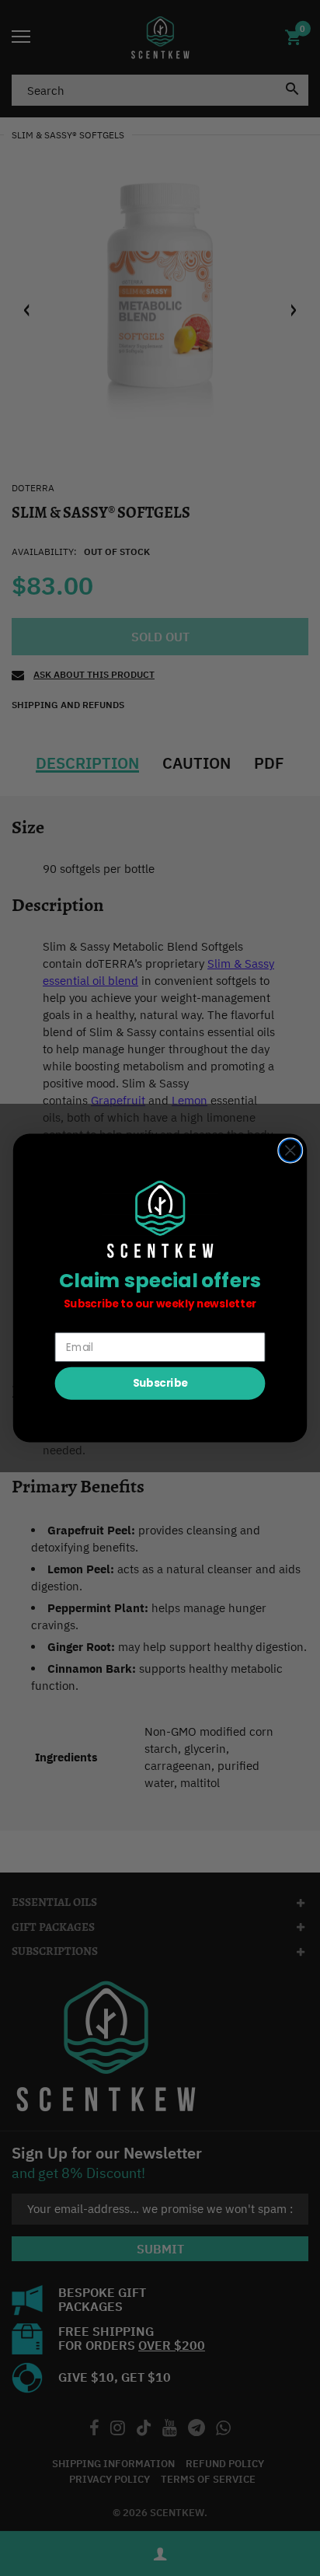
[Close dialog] (290, 1150)
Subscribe (160, 1383)
